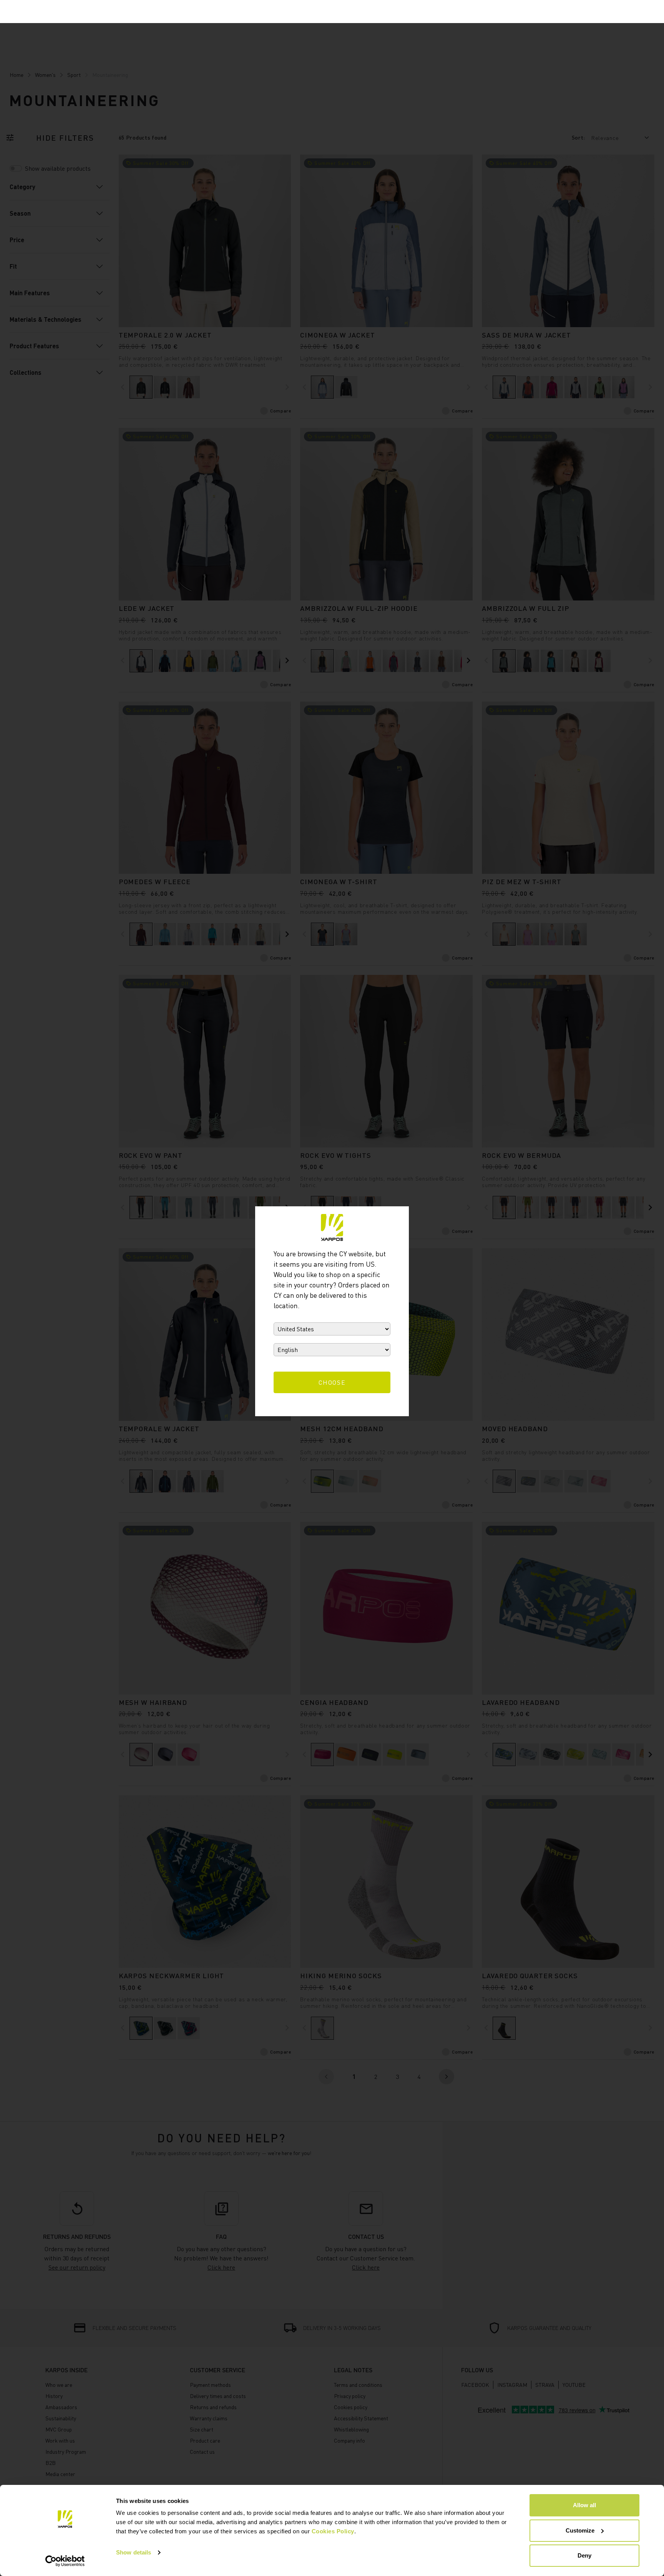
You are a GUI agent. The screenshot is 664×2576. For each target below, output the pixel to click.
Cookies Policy (333, 2531)
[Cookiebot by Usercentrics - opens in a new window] (65, 2561)
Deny (584, 2555)
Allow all (584, 2505)
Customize (580, 2530)
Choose (332, 1382)
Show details (134, 2552)
